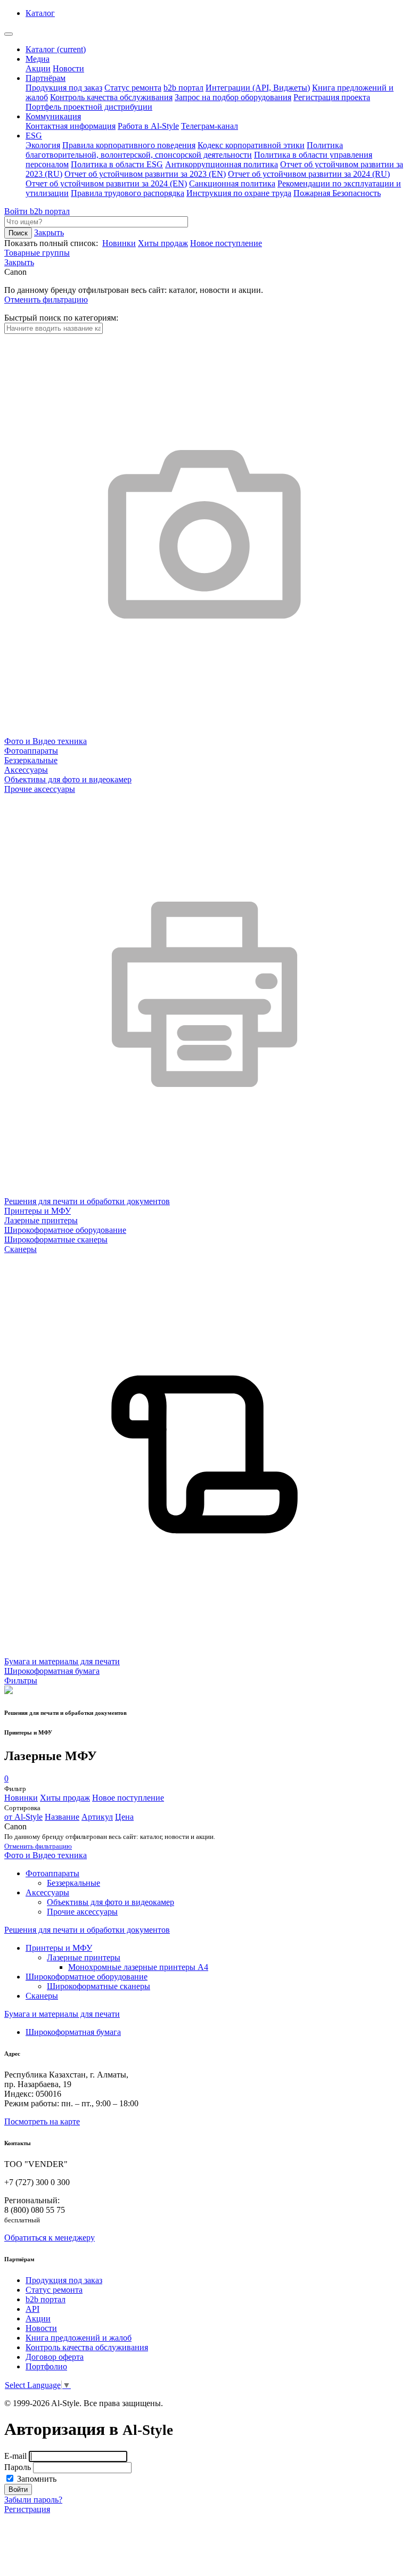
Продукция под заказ (64, 88)
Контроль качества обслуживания (111, 97)
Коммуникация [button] (53, 116)
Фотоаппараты (52, 1873)
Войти (17, 211)
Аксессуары (47, 1892)
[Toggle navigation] (9, 34)
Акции (38, 68)
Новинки (119, 243)
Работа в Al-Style (148, 126)
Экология (43, 145)
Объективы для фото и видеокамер (111, 1902)
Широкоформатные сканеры (99, 1986)
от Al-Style (23, 1817)
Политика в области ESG (117, 164)
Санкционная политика (232, 183)
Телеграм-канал (210, 126)
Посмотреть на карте (42, 2121)
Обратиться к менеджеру (50, 2238)
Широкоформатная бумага (73, 2032)
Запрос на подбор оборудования (233, 97)
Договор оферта (55, 2357)
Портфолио (46, 2366)
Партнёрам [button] (46, 78)
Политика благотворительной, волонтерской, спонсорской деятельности (184, 150)
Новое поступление (226, 243)
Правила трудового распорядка (128, 193)
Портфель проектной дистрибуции (89, 107)
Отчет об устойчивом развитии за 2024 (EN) (106, 183)
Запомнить (36, 2479)
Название (62, 1817)
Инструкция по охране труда (239, 193)
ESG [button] (34, 136)
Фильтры (21, 1680)
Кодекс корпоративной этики (251, 145)
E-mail (15, 2456)
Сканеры (42, 1996)
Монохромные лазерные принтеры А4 (138, 1967)
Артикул (97, 1817)
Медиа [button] (38, 59)
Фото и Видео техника (46, 1855)
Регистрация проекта (332, 97)
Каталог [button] (40, 13)
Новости (68, 68)
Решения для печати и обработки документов (87, 1930)
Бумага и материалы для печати (62, 2014)
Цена (124, 1817)
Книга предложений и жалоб (79, 2338)
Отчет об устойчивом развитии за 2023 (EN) (145, 174)
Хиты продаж (163, 243)
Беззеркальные (73, 1883)
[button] (19, 262)
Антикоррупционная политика (222, 164)
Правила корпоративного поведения (129, 145)
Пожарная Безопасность (337, 193)
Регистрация (27, 2509)
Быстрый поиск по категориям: (61, 318)
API (32, 2309)
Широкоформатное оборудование (87, 1977)
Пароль (18, 2467)
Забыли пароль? (33, 2500)
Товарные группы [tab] (37, 253)
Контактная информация (71, 126)
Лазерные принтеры (84, 1957)
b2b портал (183, 88)
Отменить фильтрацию (46, 300)
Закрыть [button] (49, 232)
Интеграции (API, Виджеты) (258, 88)
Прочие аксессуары (82, 1912)
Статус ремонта (133, 88)
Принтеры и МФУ (59, 1948)
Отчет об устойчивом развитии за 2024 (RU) (309, 174)
